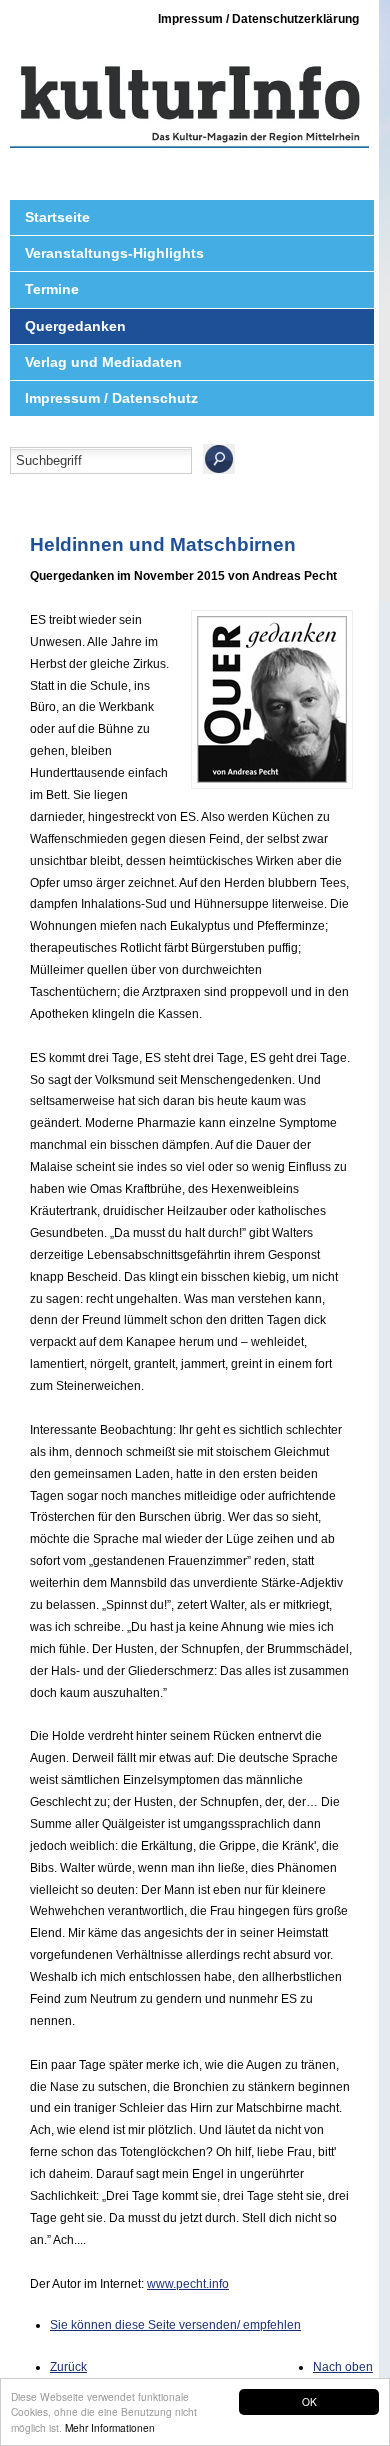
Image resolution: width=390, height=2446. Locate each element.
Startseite (57, 217)
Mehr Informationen (110, 2427)
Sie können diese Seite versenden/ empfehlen (175, 2325)
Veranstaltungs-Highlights (114, 253)
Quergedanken (75, 326)
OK (309, 2401)
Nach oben (343, 2367)
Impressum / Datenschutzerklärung (258, 19)
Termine (52, 289)
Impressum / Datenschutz (111, 398)
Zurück (68, 2367)
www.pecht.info (188, 2284)
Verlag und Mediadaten (103, 362)
